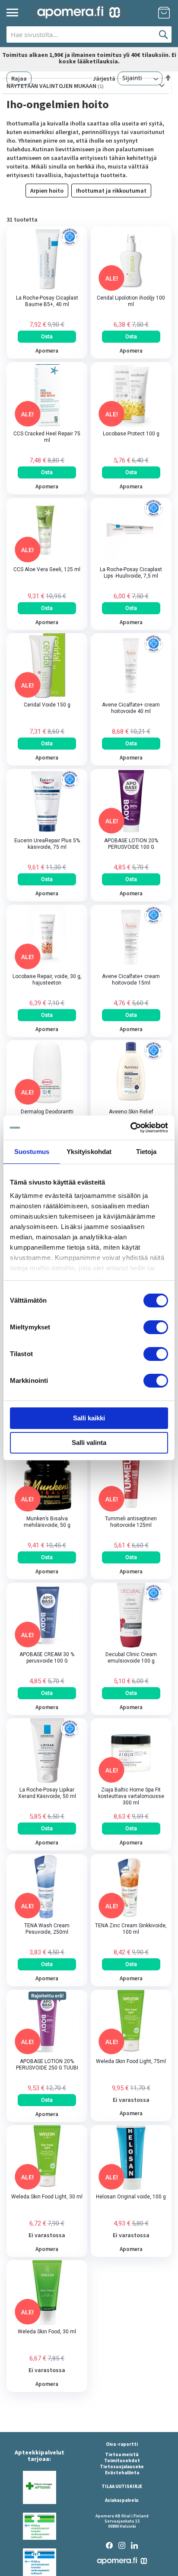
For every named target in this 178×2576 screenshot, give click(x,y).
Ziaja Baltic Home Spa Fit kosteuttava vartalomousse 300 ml (131, 1796)
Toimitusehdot (122, 2460)
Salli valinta (89, 1443)
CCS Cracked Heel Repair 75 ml (47, 437)
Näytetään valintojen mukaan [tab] (52, 86)
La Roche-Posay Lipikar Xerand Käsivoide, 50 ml (47, 1793)
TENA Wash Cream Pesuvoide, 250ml (47, 1929)
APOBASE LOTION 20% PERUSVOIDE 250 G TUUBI (47, 2065)
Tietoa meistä (122, 2454)
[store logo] (79, 13)
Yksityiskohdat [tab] (89, 1152)
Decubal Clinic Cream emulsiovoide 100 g (131, 1658)
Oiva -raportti (122, 2444)
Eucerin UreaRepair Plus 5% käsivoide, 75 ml (47, 844)
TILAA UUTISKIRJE (122, 2486)
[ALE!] (131, 289)
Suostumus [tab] (32, 1152)
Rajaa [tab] (19, 78)
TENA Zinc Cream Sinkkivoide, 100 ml (131, 1929)
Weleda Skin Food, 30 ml (47, 2332)
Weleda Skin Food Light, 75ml (131, 2061)
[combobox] (89, 34)
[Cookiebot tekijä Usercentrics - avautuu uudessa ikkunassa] (130, 1128)
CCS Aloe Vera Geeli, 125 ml (47, 569)
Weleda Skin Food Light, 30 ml (47, 2197)
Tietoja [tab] (146, 1152)
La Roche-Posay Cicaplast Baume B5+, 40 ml (47, 301)
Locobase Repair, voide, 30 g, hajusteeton (47, 980)
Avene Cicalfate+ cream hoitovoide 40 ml (131, 708)
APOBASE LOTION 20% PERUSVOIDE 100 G (131, 844)
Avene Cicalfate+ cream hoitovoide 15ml (131, 980)
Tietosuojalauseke (122, 2467)
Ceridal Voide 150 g (47, 705)
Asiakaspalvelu (122, 2500)
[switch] (156, 1328)
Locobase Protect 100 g (131, 434)
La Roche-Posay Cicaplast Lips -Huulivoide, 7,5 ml (131, 573)
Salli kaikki (89, 1418)
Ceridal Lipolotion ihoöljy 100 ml (131, 301)
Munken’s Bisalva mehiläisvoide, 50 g (47, 1522)
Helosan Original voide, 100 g (131, 2197)
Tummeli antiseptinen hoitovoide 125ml (131, 1522)
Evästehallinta (122, 2473)
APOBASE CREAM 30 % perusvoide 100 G (47, 1658)
